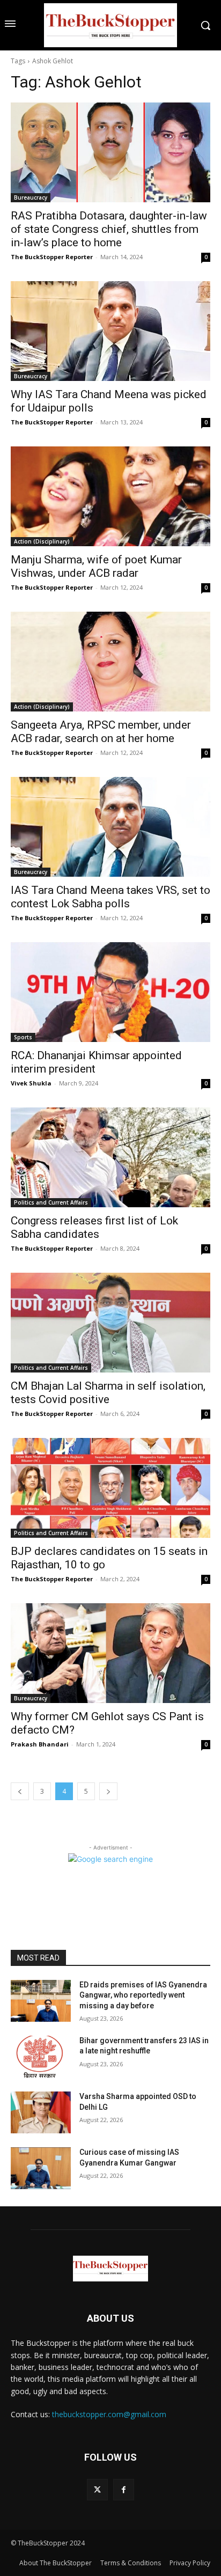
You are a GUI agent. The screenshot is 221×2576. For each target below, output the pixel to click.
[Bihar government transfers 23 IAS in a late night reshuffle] (41, 2057)
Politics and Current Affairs (51, 1202)
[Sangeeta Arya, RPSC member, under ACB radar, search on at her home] (110, 662)
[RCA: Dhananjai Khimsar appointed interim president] (110, 992)
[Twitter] (97, 2489)
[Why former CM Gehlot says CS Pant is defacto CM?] (110, 1653)
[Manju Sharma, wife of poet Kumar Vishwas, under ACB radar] (110, 496)
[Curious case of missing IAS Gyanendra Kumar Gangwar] (41, 2168)
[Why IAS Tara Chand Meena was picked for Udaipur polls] (110, 331)
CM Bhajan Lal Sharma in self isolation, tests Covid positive (108, 1393)
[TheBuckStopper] (110, 25)
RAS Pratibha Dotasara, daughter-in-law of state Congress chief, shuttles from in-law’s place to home (109, 229)
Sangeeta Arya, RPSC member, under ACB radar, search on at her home (101, 732)
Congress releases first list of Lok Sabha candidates (94, 1227)
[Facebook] (124, 2489)
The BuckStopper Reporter (52, 257)
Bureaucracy (31, 197)
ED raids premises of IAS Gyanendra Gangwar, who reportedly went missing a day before (143, 1995)
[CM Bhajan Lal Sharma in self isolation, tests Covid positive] (110, 1323)
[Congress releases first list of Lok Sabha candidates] (110, 1157)
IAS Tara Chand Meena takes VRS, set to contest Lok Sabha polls (110, 897)
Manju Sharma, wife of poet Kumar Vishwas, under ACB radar (96, 566)
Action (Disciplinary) (42, 541)
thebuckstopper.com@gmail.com (109, 2414)
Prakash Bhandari (40, 1744)
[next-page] (108, 1791)
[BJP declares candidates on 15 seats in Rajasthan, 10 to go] (110, 1488)
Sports (23, 1037)
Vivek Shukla (31, 1083)
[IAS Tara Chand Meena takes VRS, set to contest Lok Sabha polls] (110, 827)
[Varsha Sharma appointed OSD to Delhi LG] (41, 2112)
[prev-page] (20, 1791)
